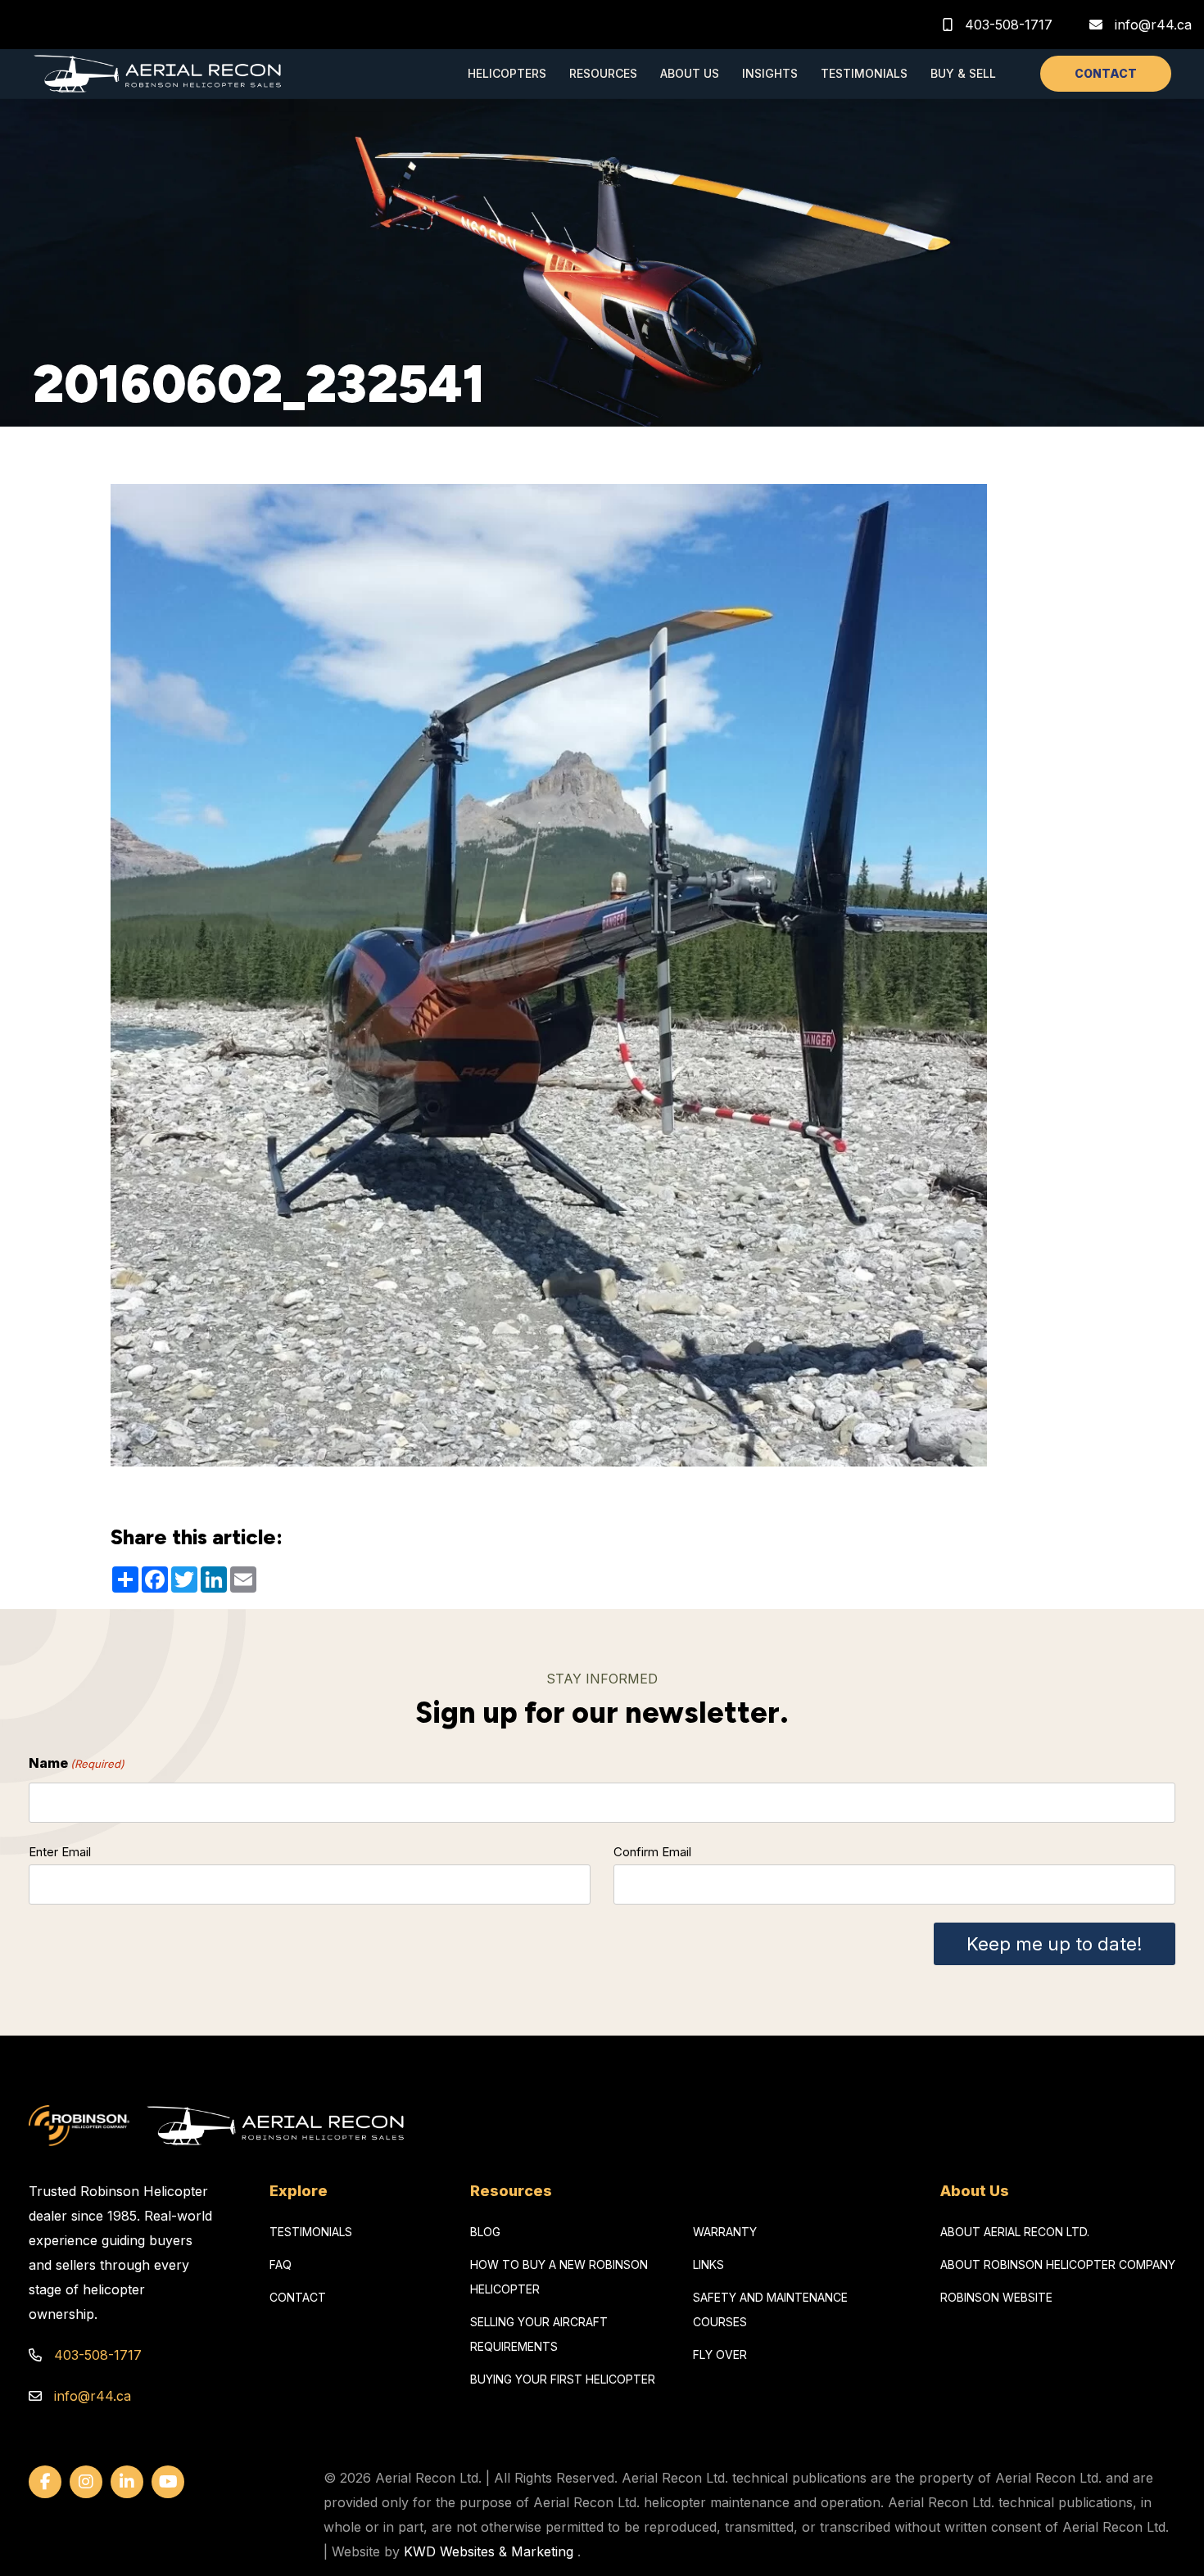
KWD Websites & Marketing (489, 2551)
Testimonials (864, 73)
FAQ (281, 2264)
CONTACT (1106, 73)
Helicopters (507, 73)
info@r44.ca (1153, 25)
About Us (690, 73)
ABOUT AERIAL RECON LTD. (1015, 2232)
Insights (770, 73)
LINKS (708, 2264)
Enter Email (60, 1852)
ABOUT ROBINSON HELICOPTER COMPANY (1058, 2264)
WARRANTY (725, 2232)
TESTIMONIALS (311, 2232)
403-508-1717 (1007, 25)
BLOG (485, 2232)
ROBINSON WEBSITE (996, 2297)
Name (77, 1763)
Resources (603, 73)
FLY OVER (720, 2355)
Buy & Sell (963, 73)
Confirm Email (652, 1852)
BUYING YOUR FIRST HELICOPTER (563, 2379)
